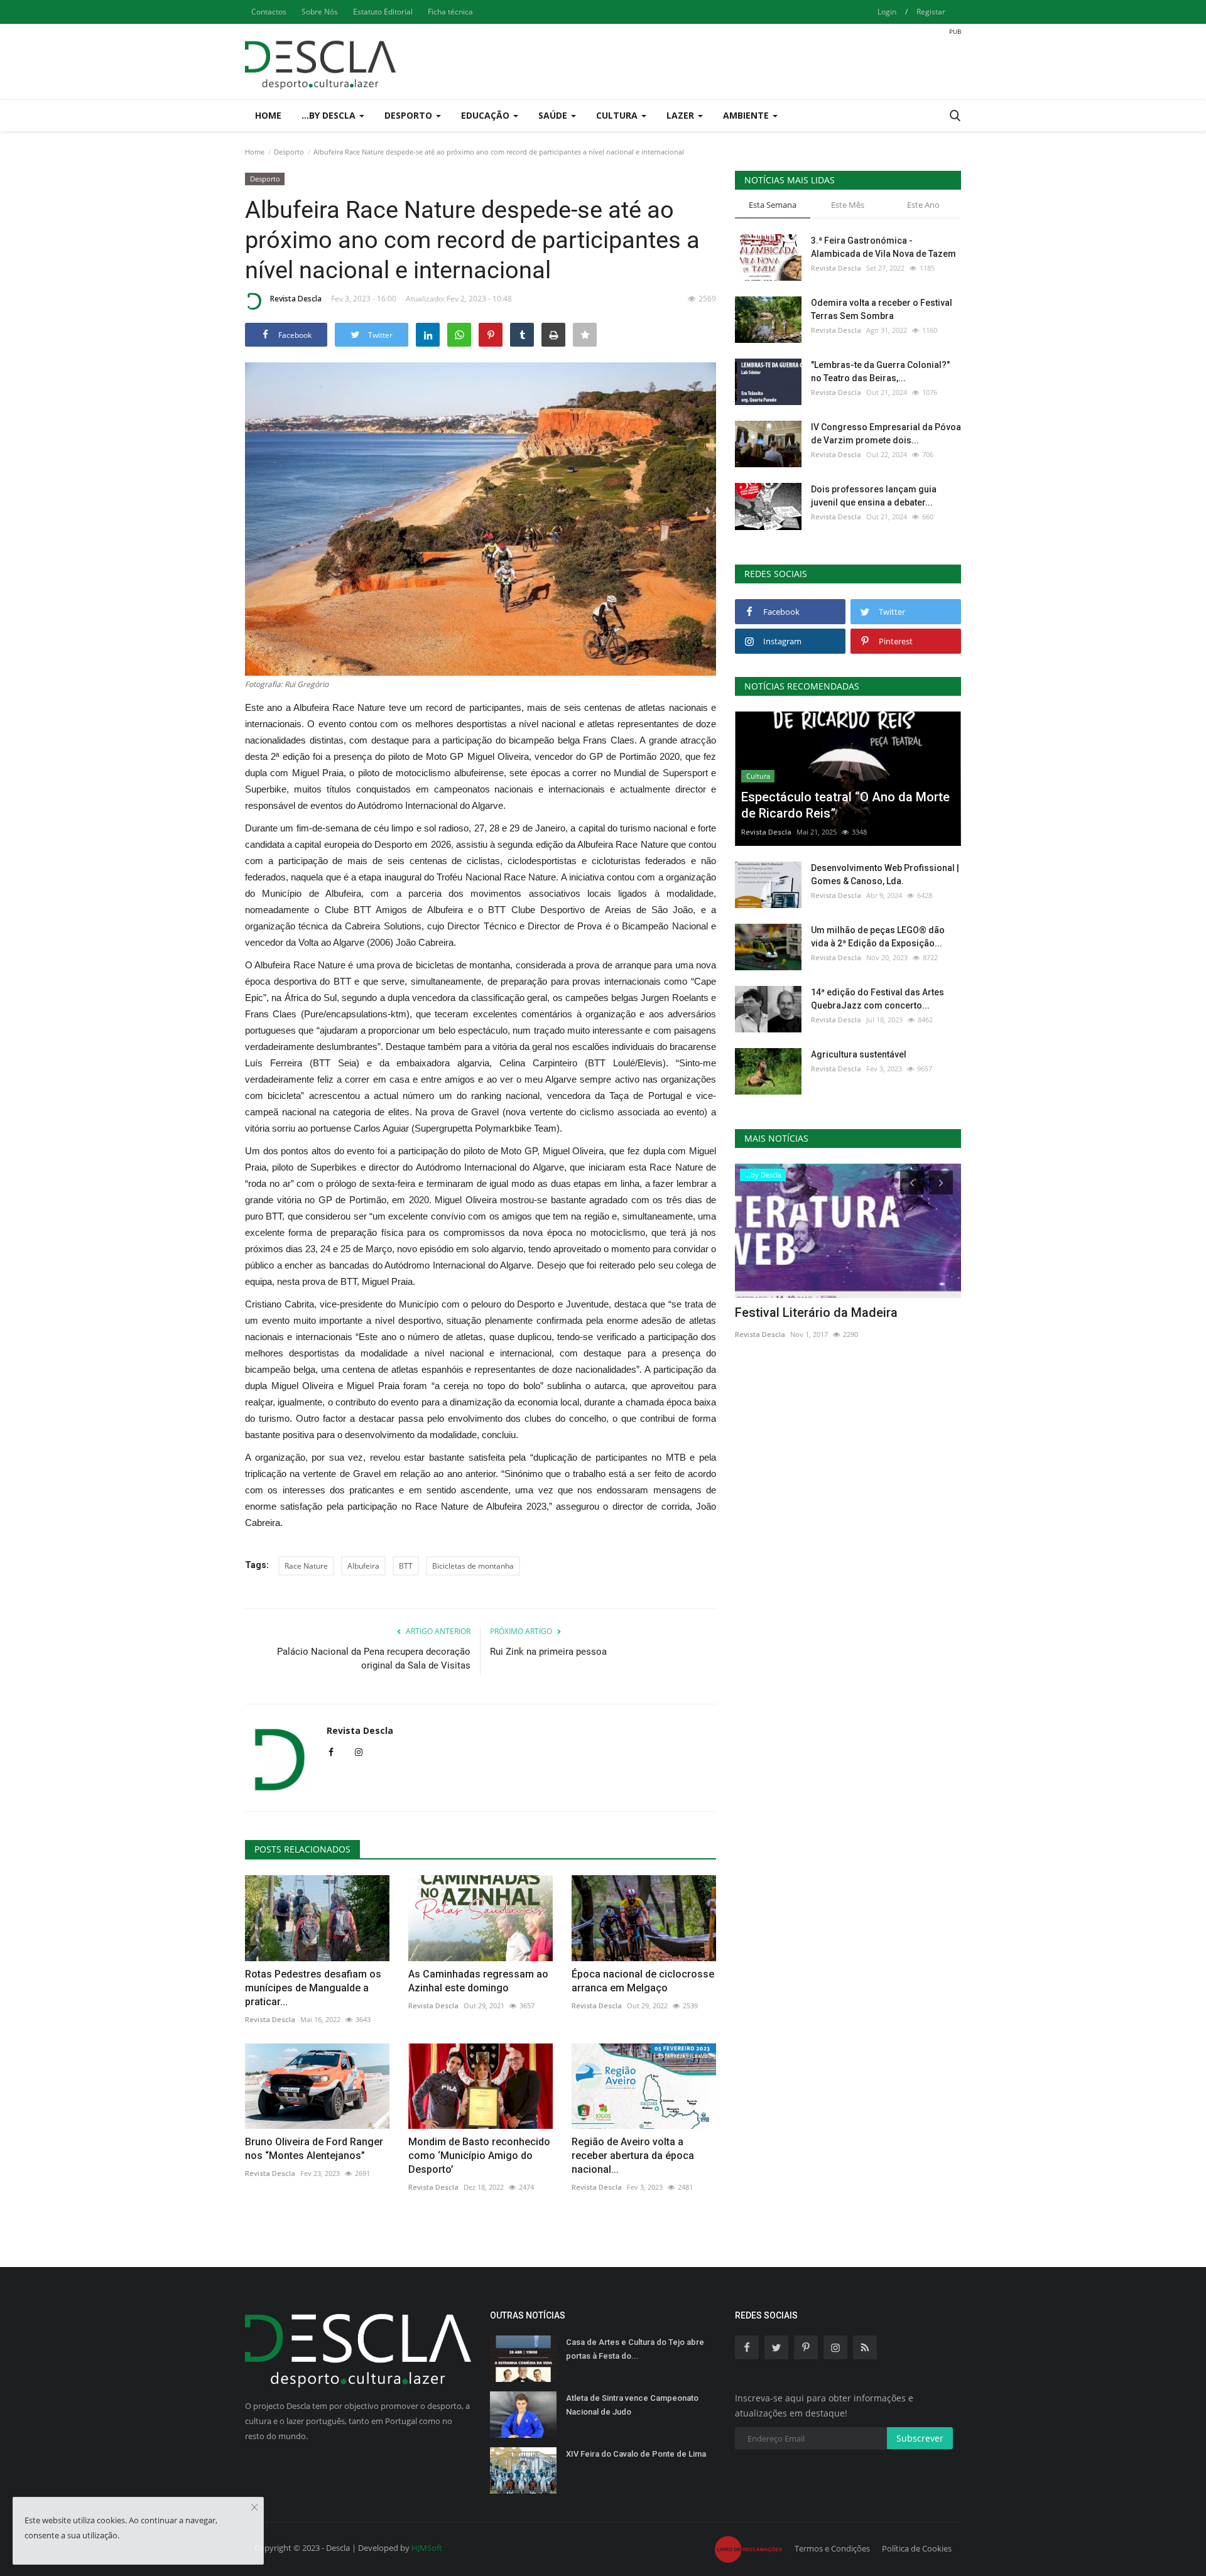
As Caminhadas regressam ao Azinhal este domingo (478, 1981)
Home (268, 115)
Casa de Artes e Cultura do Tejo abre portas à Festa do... (635, 2349)
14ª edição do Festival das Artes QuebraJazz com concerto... (877, 999)
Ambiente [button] (747, 115)
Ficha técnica (450, 12)
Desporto (289, 152)
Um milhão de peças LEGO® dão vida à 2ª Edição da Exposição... (878, 937)
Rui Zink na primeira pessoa (548, 1652)
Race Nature (306, 1566)
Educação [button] (486, 115)
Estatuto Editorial (383, 12)
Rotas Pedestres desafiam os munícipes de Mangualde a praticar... (313, 1988)
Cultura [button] (618, 115)
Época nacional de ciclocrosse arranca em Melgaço (643, 1981)
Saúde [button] (554, 115)
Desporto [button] (410, 115)
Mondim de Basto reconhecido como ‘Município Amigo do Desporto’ (479, 2156)
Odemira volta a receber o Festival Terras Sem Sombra (882, 309)
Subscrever (920, 2438)
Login (887, 12)
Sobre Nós (320, 12)
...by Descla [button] (330, 115)
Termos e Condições (832, 2548)
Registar (931, 12)
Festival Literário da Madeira (816, 1312)
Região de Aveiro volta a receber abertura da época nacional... (633, 2156)
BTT (406, 1566)
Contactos (269, 12)
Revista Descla (296, 299)
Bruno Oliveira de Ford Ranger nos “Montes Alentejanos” (314, 2149)
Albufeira (363, 1566)
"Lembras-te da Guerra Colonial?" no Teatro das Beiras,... (880, 371)
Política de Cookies (917, 2548)
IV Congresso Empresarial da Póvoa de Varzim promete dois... (886, 434)
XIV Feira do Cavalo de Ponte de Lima (636, 2454)
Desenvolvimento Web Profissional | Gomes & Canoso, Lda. (885, 874)
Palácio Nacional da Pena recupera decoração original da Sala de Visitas (374, 1659)
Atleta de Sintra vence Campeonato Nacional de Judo (632, 2405)
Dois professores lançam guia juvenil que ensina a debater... (874, 496)
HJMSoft (427, 2548)
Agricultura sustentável (859, 1054)
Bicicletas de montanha (473, 1566)
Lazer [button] (682, 115)
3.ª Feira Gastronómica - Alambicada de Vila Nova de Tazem (883, 247)
